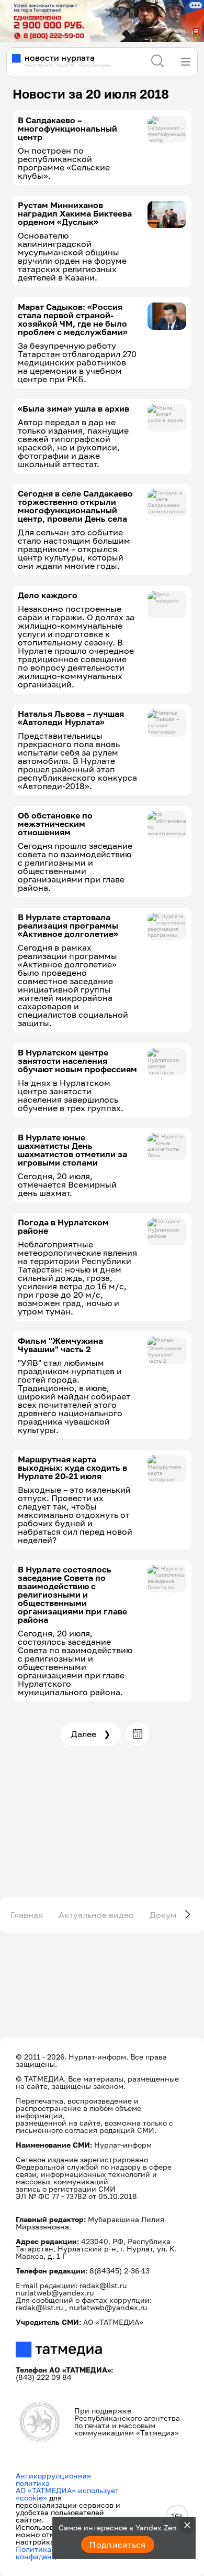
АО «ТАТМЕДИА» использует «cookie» (67, 2494)
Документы (173, 1915)
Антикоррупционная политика (53, 2479)
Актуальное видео (96, 1915)
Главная (27, 1915)
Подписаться (118, 2545)
